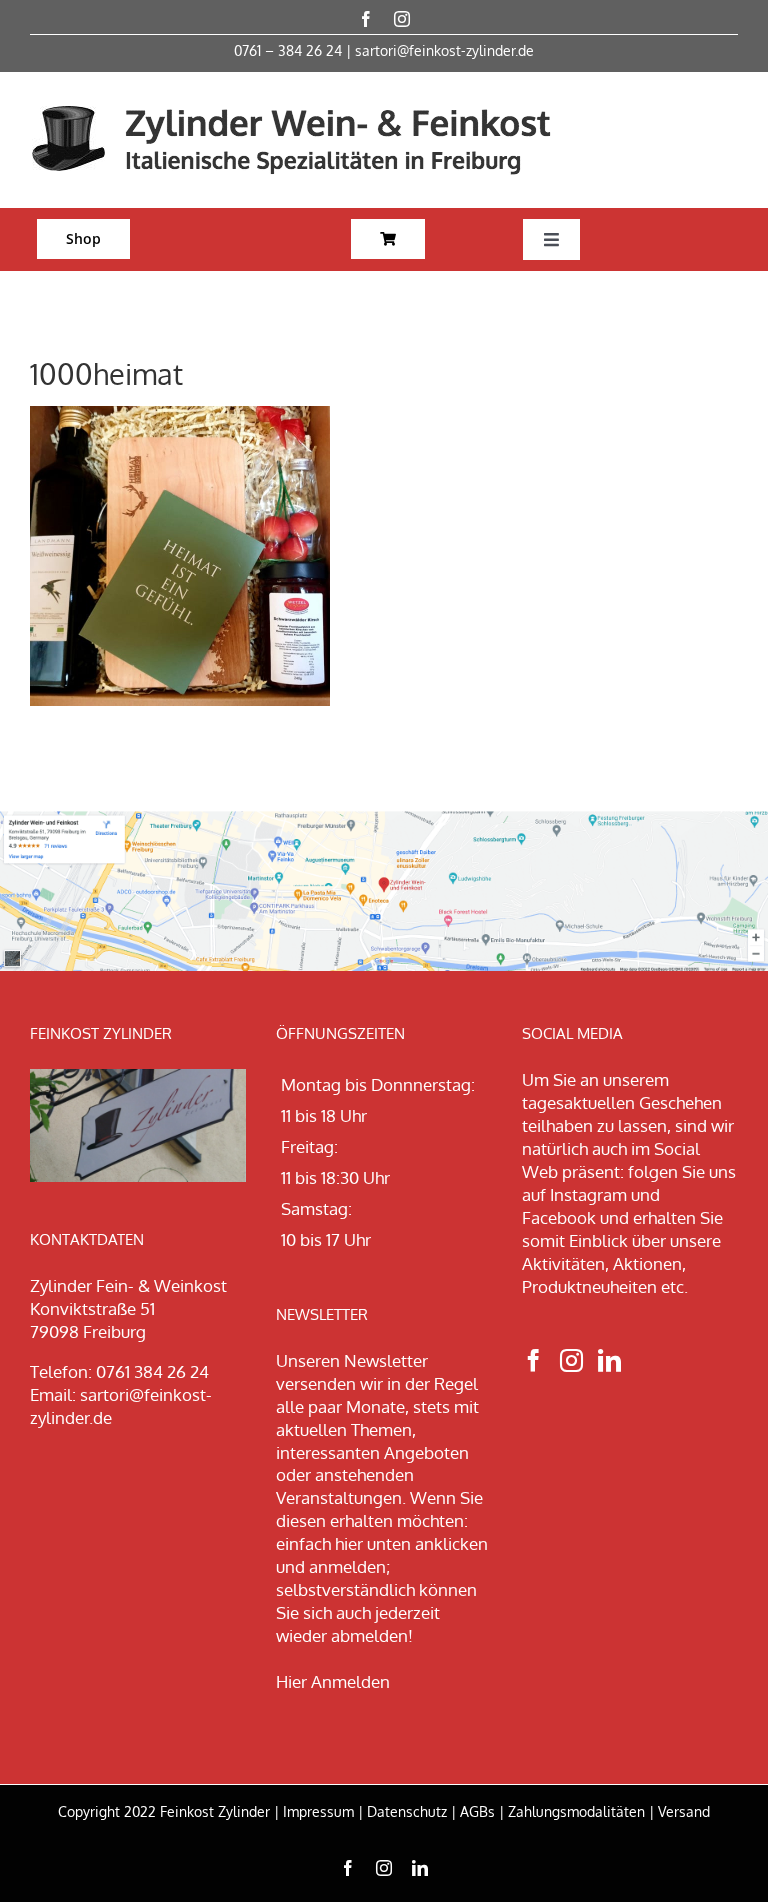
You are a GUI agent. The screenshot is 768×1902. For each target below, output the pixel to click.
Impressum (318, 1811)
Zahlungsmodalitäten (576, 1811)
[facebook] (366, 19)
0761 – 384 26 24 (288, 50)
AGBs (477, 1811)
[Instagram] (571, 1360)
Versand (684, 1811)
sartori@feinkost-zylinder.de (444, 50)
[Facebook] (533, 1360)
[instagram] (402, 19)
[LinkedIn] (609, 1360)
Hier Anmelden (333, 1681)
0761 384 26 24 (152, 1371)
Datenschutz (407, 1811)
